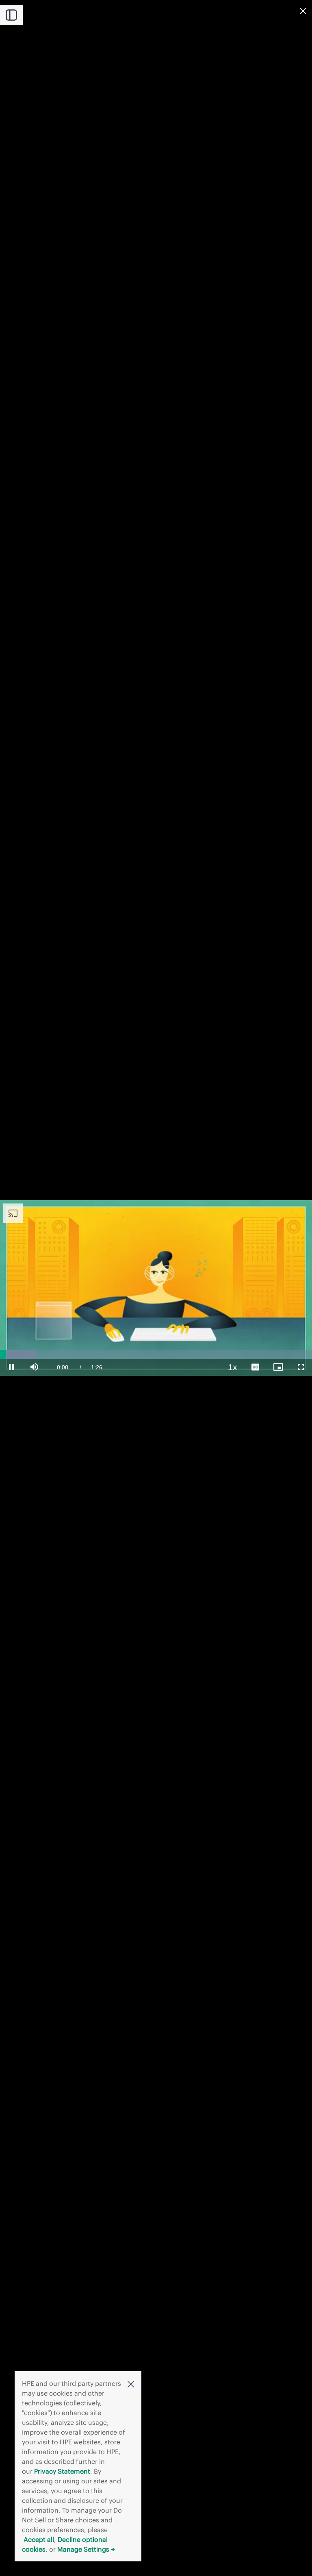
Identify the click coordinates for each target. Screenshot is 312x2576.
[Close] (303, 11)
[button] (131, 2384)
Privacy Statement (62, 2471)
